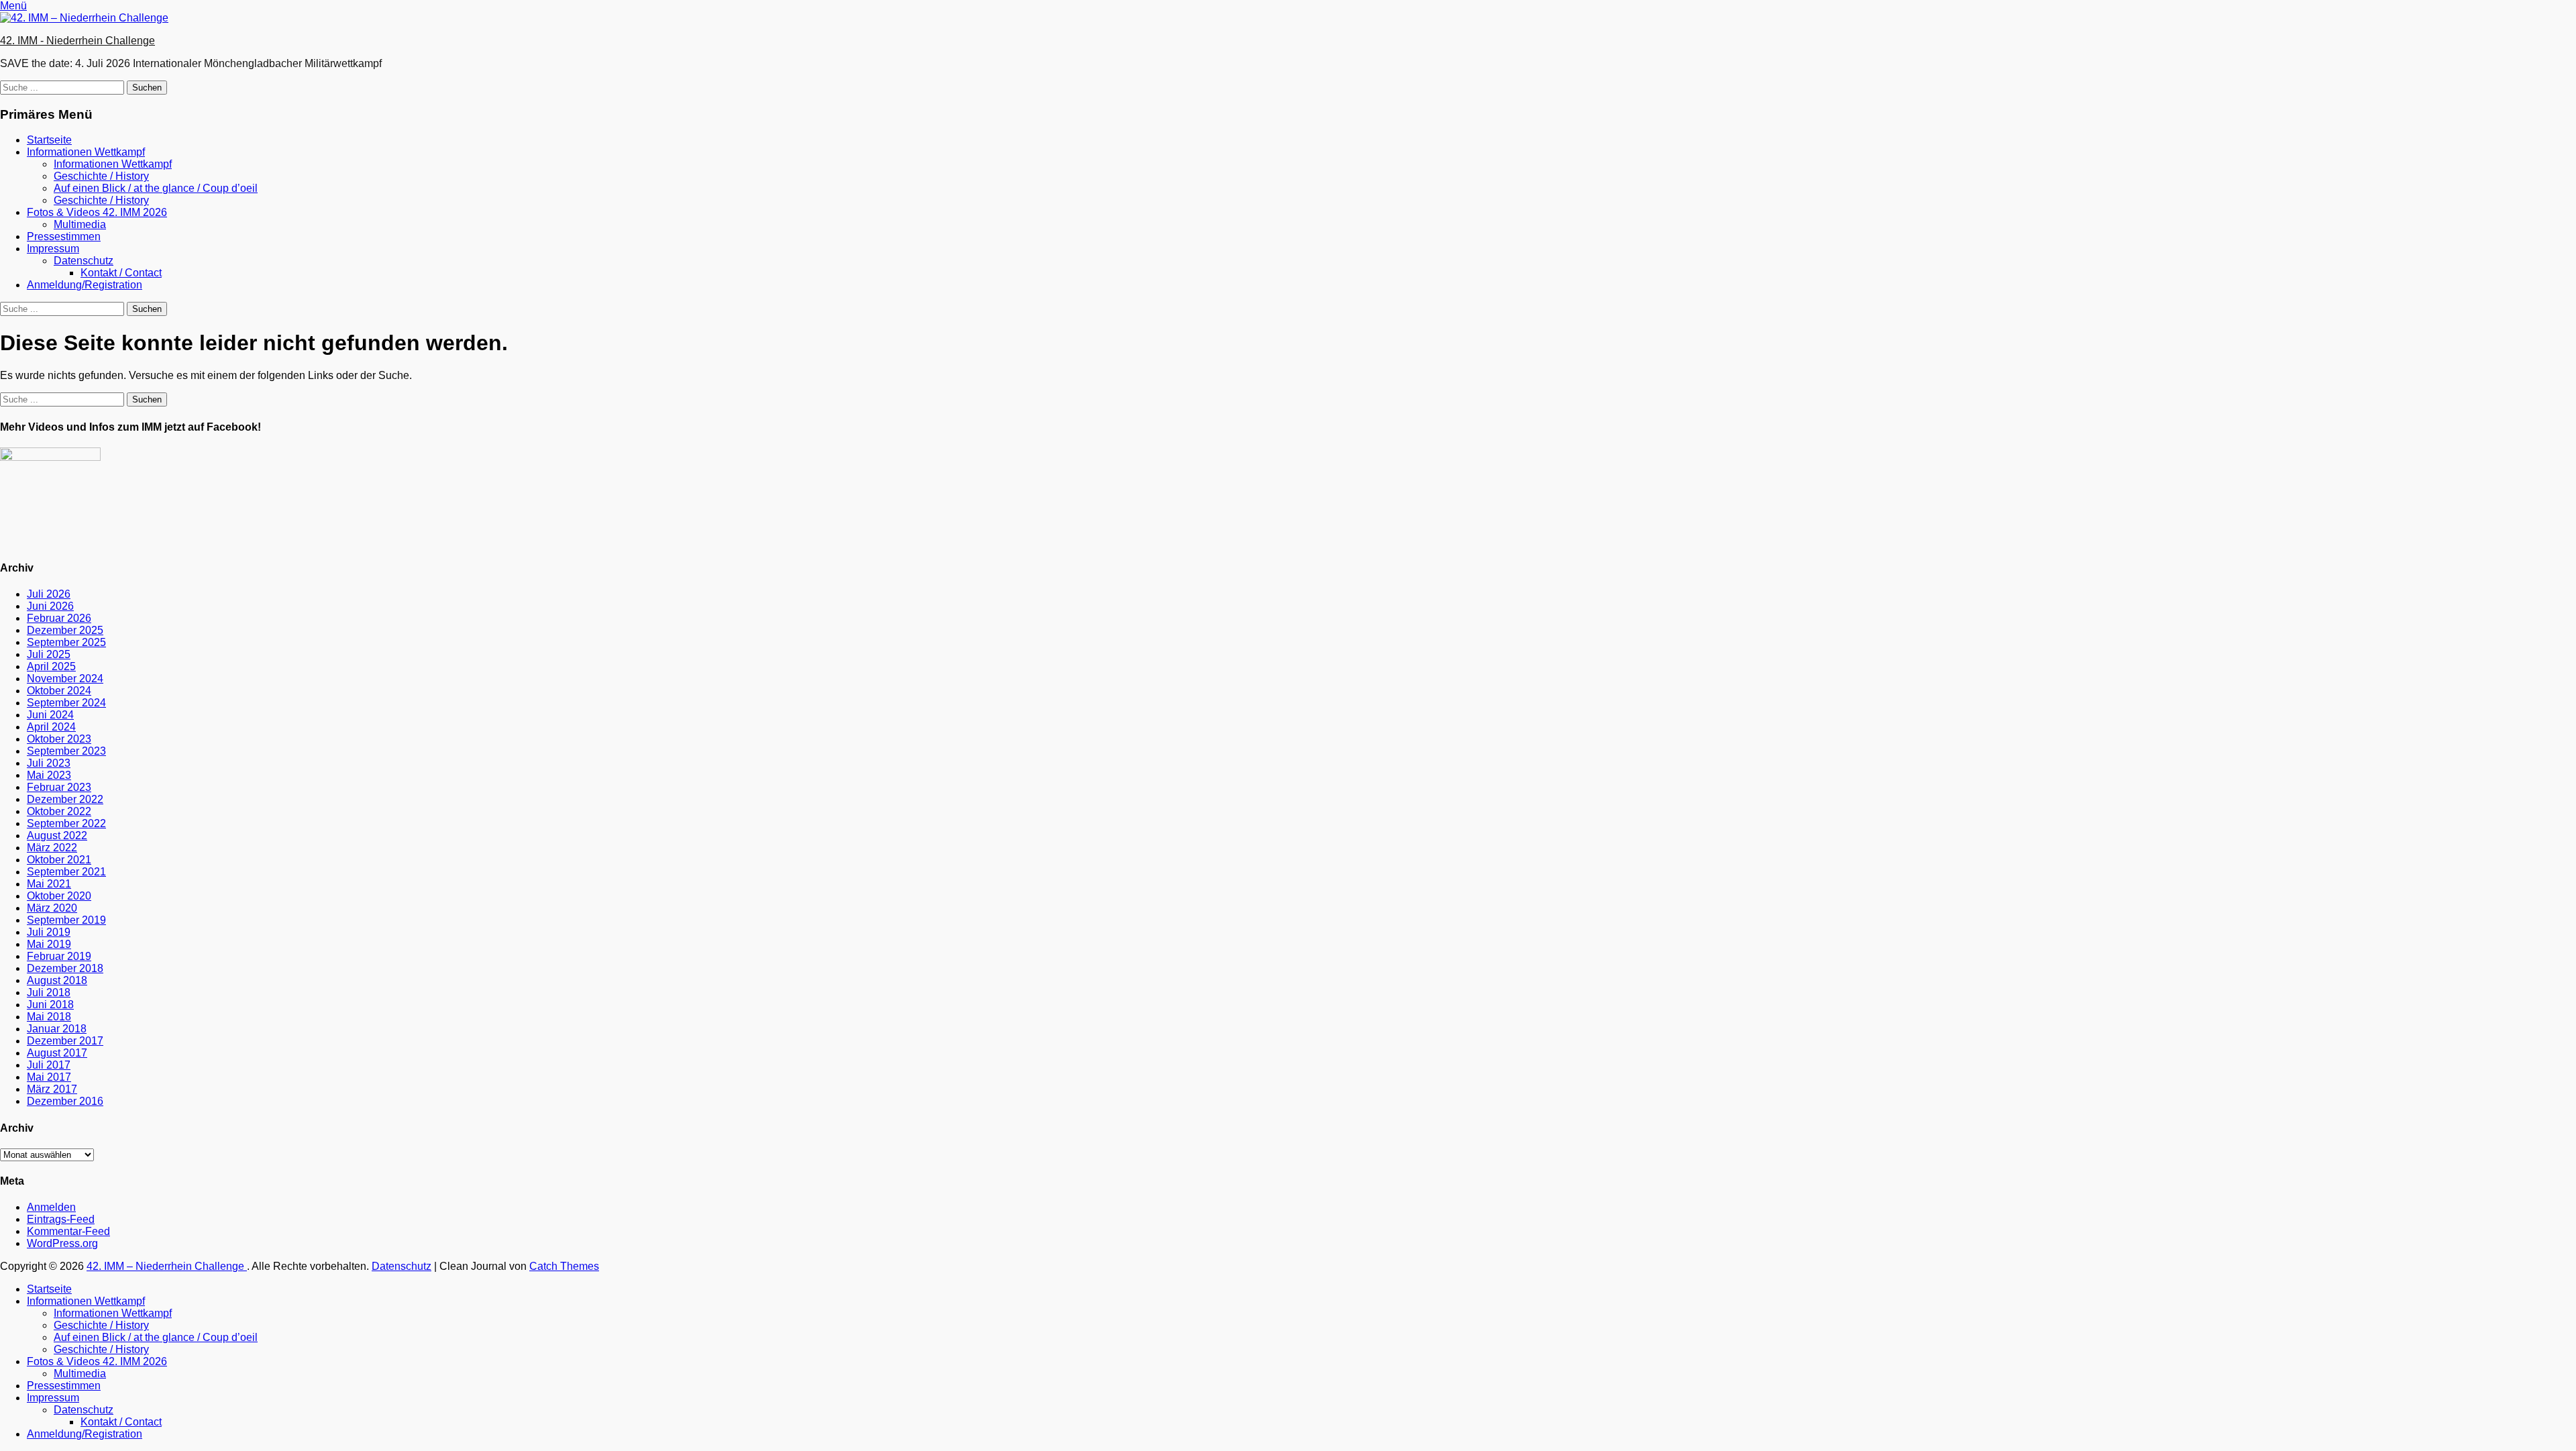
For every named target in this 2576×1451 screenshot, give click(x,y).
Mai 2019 (49, 944)
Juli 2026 (49, 594)
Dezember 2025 (65, 630)
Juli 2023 (49, 763)
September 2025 (66, 642)
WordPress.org (62, 1243)
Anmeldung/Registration (85, 285)
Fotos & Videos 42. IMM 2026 (97, 212)
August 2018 (57, 980)
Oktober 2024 (59, 691)
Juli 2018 (49, 992)
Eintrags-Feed (61, 1219)
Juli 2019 (49, 932)
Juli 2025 (49, 654)
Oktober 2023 (59, 739)
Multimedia (80, 224)
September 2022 (66, 823)
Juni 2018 (50, 1005)
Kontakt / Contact (121, 273)
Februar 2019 (59, 956)
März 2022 (52, 848)
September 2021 (66, 872)
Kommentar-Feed (68, 1231)
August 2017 (57, 1053)
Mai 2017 (49, 1077)
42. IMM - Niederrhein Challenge (77, 41)
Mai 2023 (49, 775)
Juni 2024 (50, 715)
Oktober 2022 (59, 811)
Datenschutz (84, 261)
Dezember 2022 (65, 799)
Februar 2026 (59, 618)
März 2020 (52, 908)
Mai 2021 (49, 884)
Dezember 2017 (65, 1041)
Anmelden (51, 1207)
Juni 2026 (50, 606)
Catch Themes (564, 1266)
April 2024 (51, 727)
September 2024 (66, 703)
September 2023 (66, 751)
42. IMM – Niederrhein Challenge (167, 1266)
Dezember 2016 (65, 1101)
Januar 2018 (57, 1029)
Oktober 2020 (59, 896)
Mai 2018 (49, 1017)
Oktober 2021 (59, 860)
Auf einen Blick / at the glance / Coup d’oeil (156, 188)
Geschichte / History (101, 176)
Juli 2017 (49, 1065)
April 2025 (51, 666)
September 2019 (66, 920)
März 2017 (52, 1089)
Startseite (49, 140)
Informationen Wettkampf (86, 152)
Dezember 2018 (65, 968)
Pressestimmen (64, 236)
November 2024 (65, 679)
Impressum (53, 249)
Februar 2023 (59, 787)
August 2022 (57, 836)
